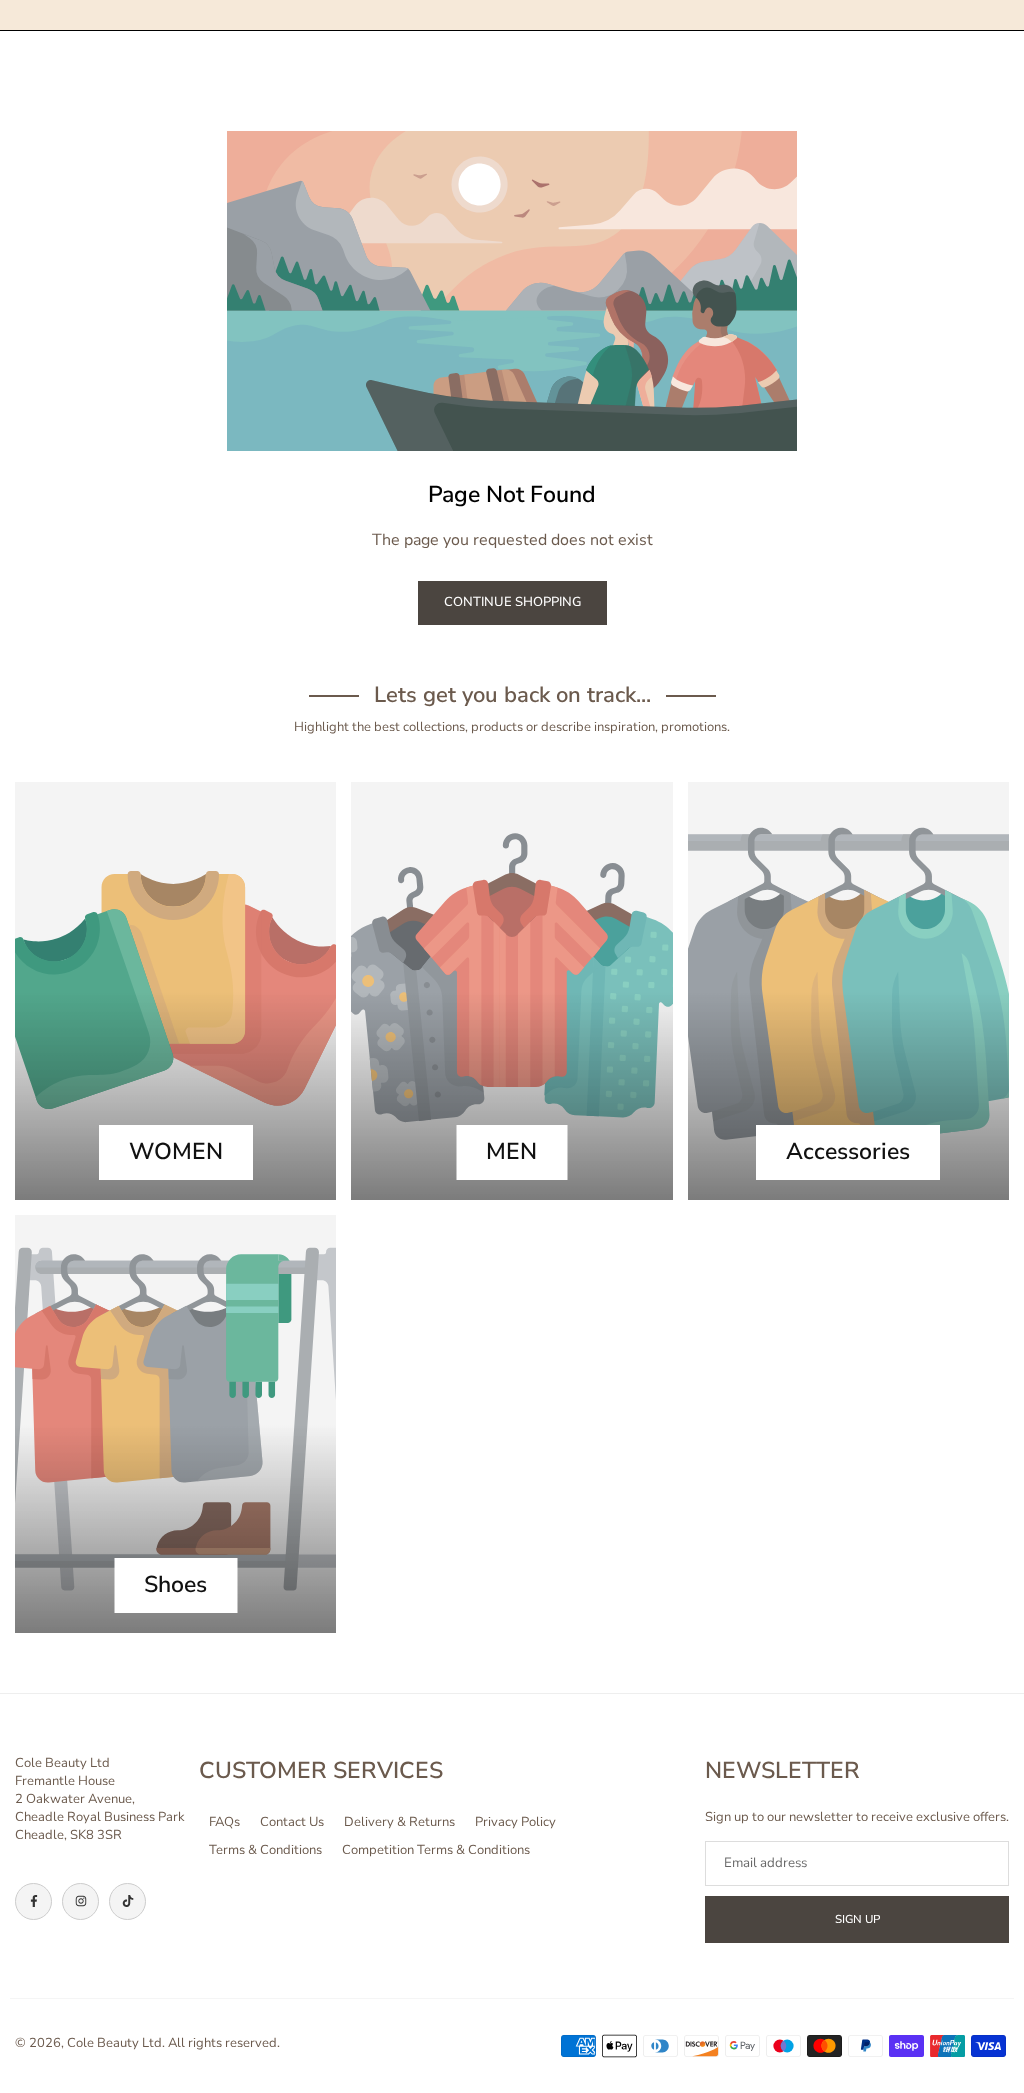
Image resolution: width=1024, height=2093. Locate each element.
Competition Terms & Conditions (436, 1850)
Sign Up (857, 1919)
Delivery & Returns (399, 1822)
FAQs (224, 1822)
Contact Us (292, 1822)
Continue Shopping (512, 602)
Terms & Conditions (265, 1850)
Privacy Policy (515, 1822)
